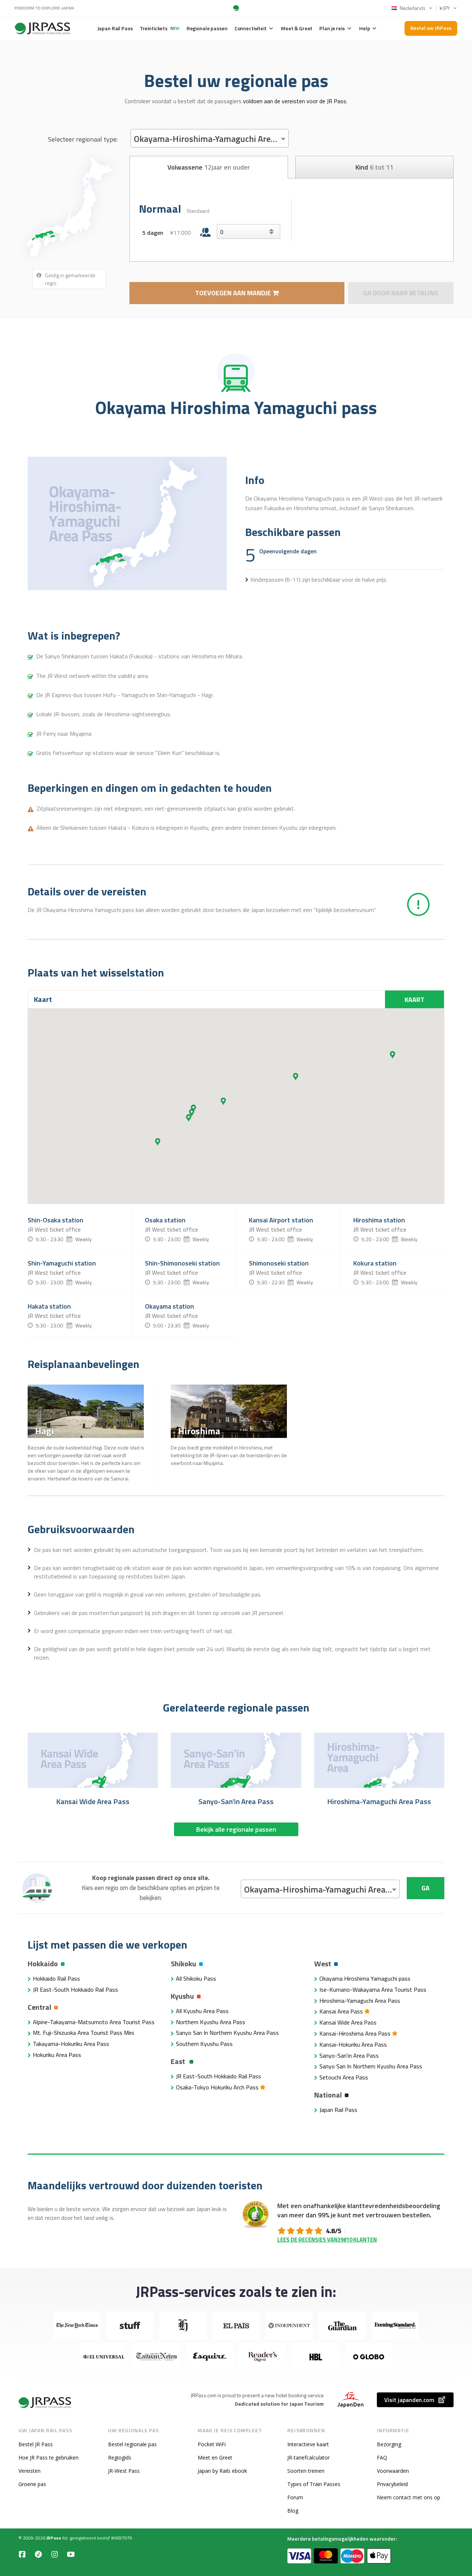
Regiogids (120, 2457)
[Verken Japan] (45, 2403)
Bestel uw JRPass (431, 28)
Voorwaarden (393, 2471)
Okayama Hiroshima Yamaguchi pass (365, 1978)
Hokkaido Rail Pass (56, 1978)
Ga (426, 1888)
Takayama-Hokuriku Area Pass (71, 2044)
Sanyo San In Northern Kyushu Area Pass (227, 2033)
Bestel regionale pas (132, 2444)
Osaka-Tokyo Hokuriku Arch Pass (218, 2087)
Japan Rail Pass (338, 2110)
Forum (295, 2497)
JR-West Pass (124, 2471)
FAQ (382, 2457)
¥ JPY (445, 8)
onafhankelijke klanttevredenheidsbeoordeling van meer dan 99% (359, 2210)
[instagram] (55, 2554)
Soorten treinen (306, 2471)
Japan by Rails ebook (222, 2471)
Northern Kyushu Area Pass (211, 2022)
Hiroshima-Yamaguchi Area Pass (360, 2001)
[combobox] (210, 138)
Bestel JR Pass (36, 2444)
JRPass (54, 2538)
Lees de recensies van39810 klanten (327, 2240)
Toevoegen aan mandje (234, 293)
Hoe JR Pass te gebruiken (48, 2457)
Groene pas (32, 2484)
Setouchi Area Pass (344, 2077)
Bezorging (389, 2444)
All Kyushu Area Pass (202, 2011)
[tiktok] (38, 2554)
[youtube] (71, 2554)
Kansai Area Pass (342, 2011)
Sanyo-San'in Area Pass (349, 2055)
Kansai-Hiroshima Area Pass (356, 2033)
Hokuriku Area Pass (57, 2055)
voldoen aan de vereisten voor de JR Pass (295, 101)
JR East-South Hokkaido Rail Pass (75, 1990)
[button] (296, 1077)
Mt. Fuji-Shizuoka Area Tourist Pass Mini (83, 2033)
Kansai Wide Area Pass (348, 2022)
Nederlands (413, 8)
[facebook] (22, 2554)
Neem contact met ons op (409, 2497)
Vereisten (29, 2471)
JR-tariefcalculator (308, 2457)
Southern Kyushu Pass (204, 2044)
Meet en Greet (215, 2457)
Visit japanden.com (409, 2400)
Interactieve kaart (308, 2444)
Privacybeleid (392, 2484)
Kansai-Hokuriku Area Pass (353, 2044)
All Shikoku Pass (196, 1978)
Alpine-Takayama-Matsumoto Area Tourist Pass (94, 2022)
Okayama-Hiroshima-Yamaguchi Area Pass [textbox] (211, 139)
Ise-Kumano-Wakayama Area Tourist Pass (373, 1990)
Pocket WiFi (212, 2444)
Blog (293, 2511)
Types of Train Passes (314, 2484)
